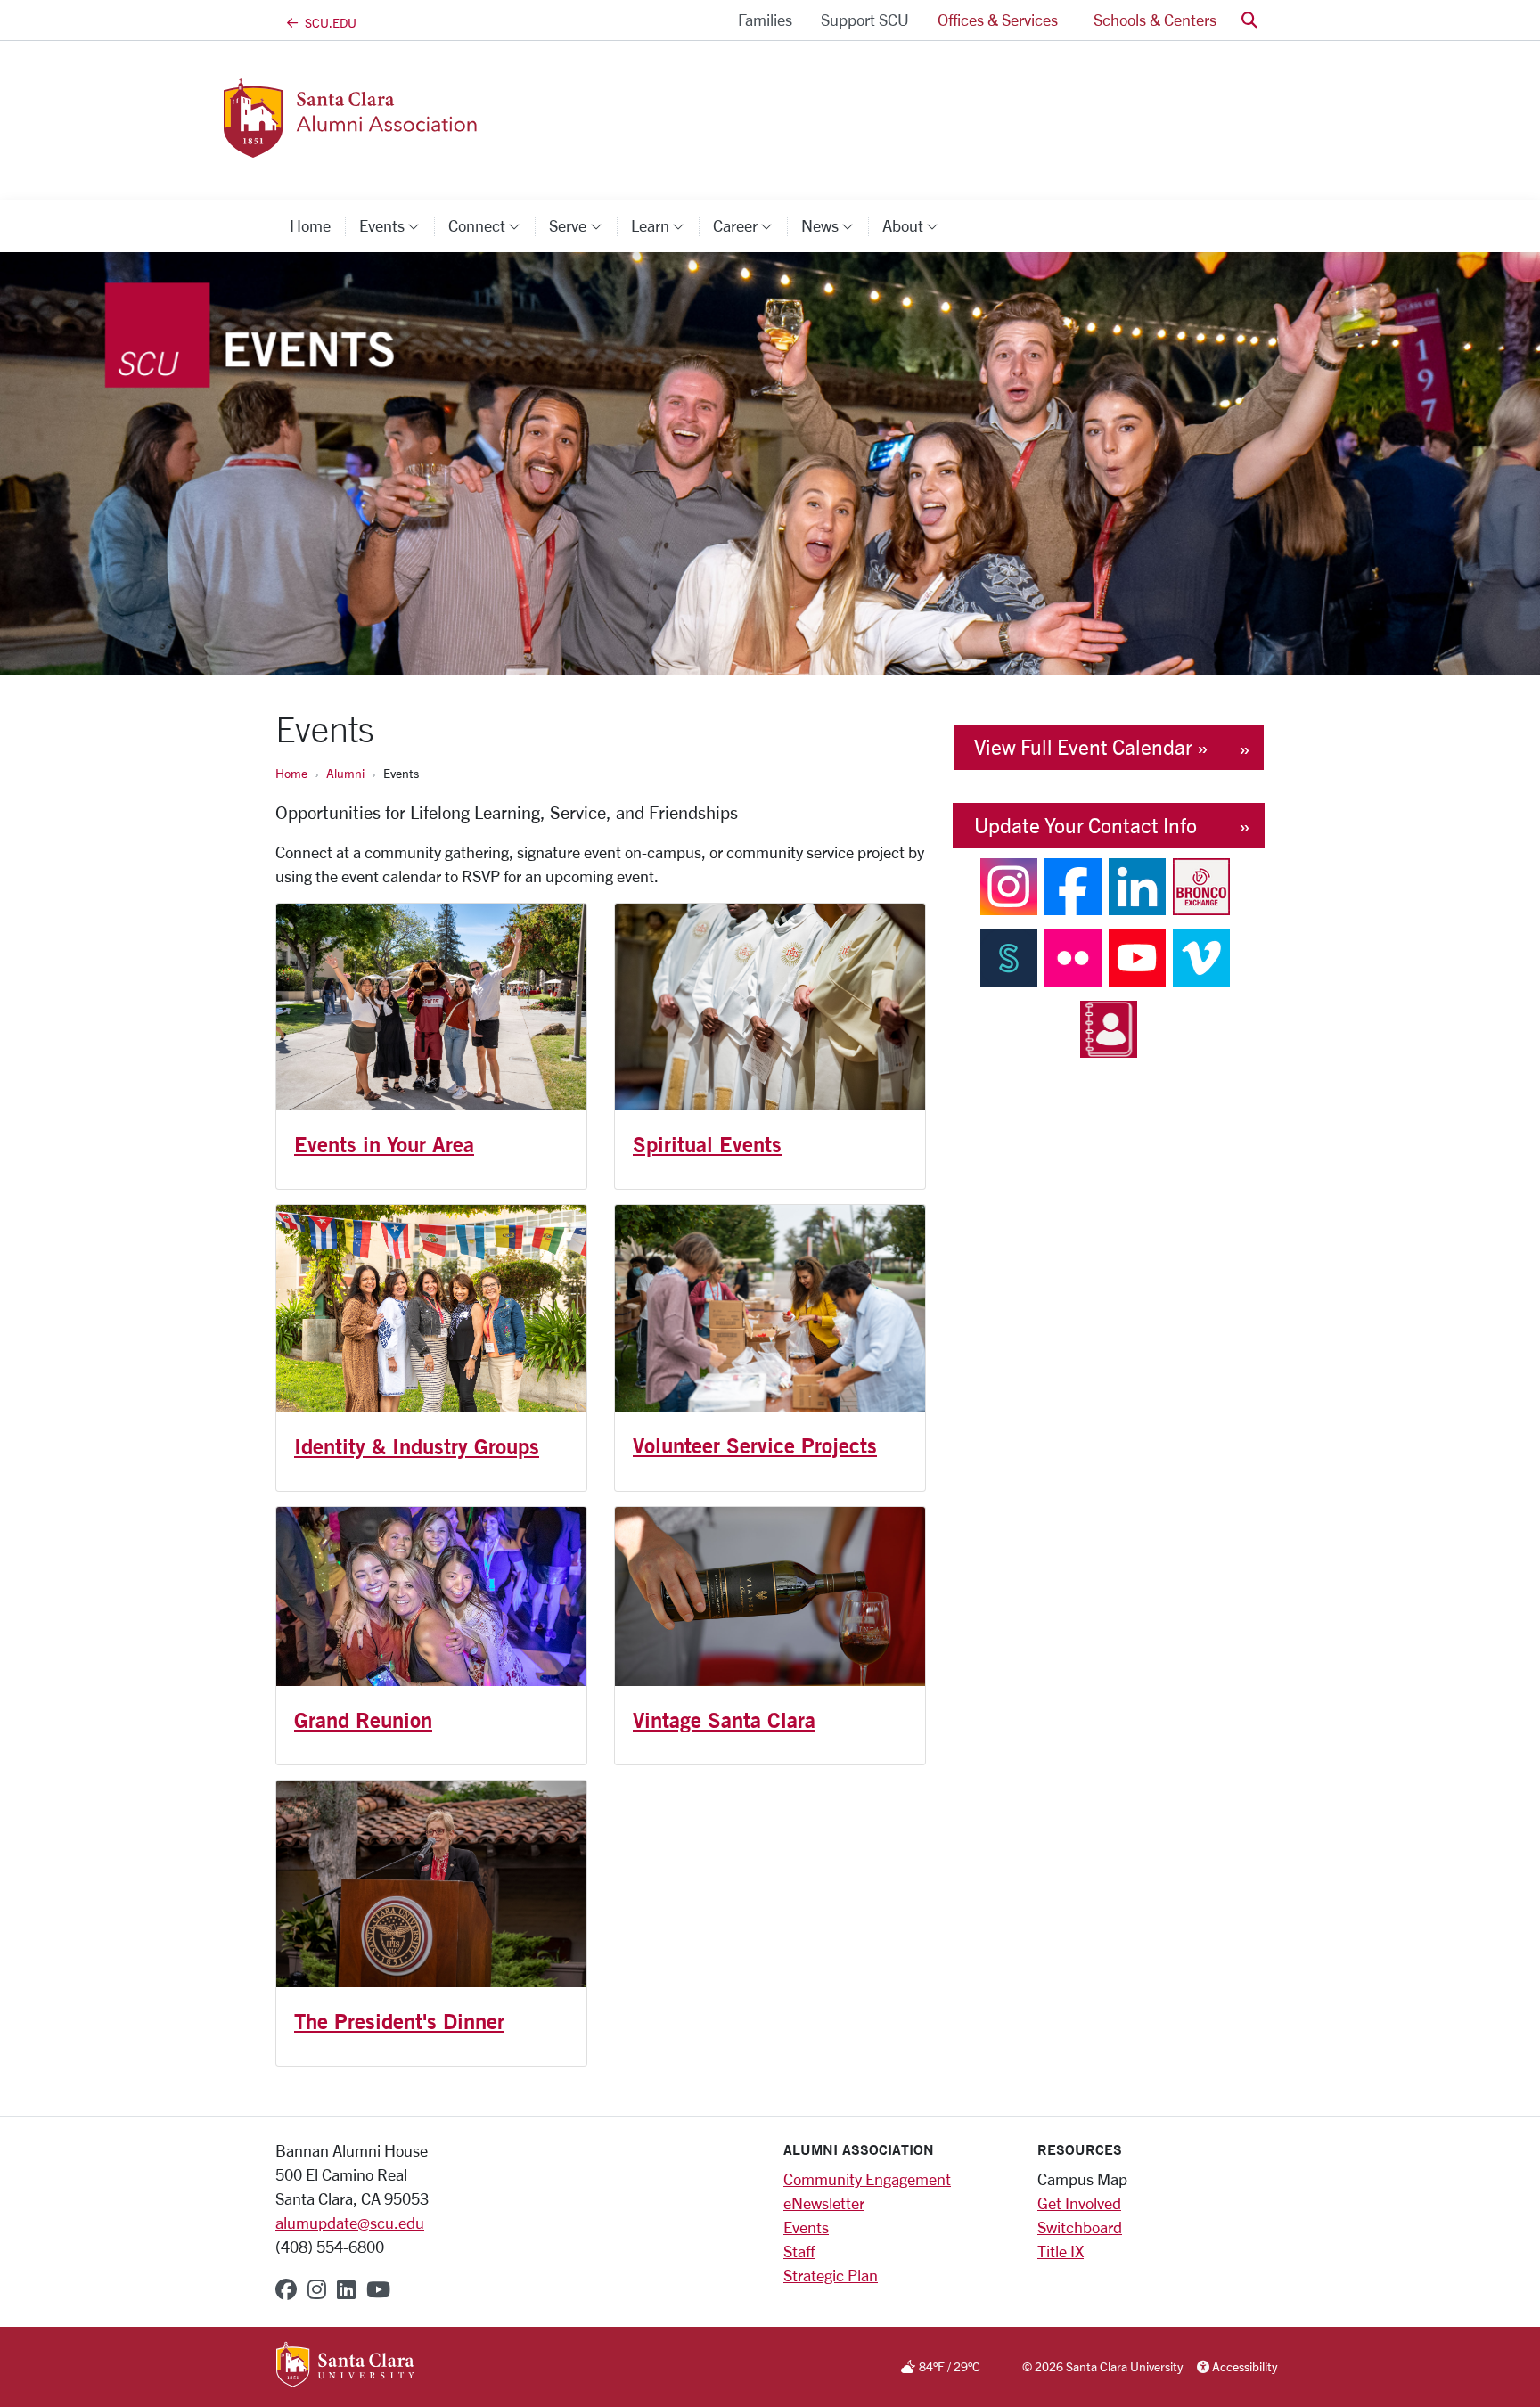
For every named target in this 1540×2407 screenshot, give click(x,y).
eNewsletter (824, 2203)
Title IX (1061, 2251)
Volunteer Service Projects (755, 1445)
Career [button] (750, 225)
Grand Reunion (363, 1720)
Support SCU (865, 20)
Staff (799, 2251)
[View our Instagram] (1009, 885)
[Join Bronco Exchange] (1201, 885)
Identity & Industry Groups (417, 1446)
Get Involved (1079, 2203)
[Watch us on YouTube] (1137, 956)
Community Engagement (867, 2179)
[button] (1249, 20)
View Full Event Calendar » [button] (1091, 747)
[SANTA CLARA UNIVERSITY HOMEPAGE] (345, 2366)
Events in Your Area (384, 1144)
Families (765, 20)
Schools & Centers (1155, 20)
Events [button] (397, 225)
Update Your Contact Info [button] (1085, 826)
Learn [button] (665, 225)
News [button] (835, 225)
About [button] (917, 225)
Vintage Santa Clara (724, 1720)
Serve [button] (582, 225)
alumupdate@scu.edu (350, 2223)
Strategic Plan (831, 2275)
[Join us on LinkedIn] (1137, 885)
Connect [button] (491, 225)
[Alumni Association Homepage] (421, 147)
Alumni (345, 773)
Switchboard (1080, 2227)
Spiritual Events (707, 1144)
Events (806, 2227)
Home (310, 225)
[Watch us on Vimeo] (1201, 956)
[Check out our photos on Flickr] (1073, 956)
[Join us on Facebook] (1073, 885)
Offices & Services (998, 20)
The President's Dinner (399, 2021)
